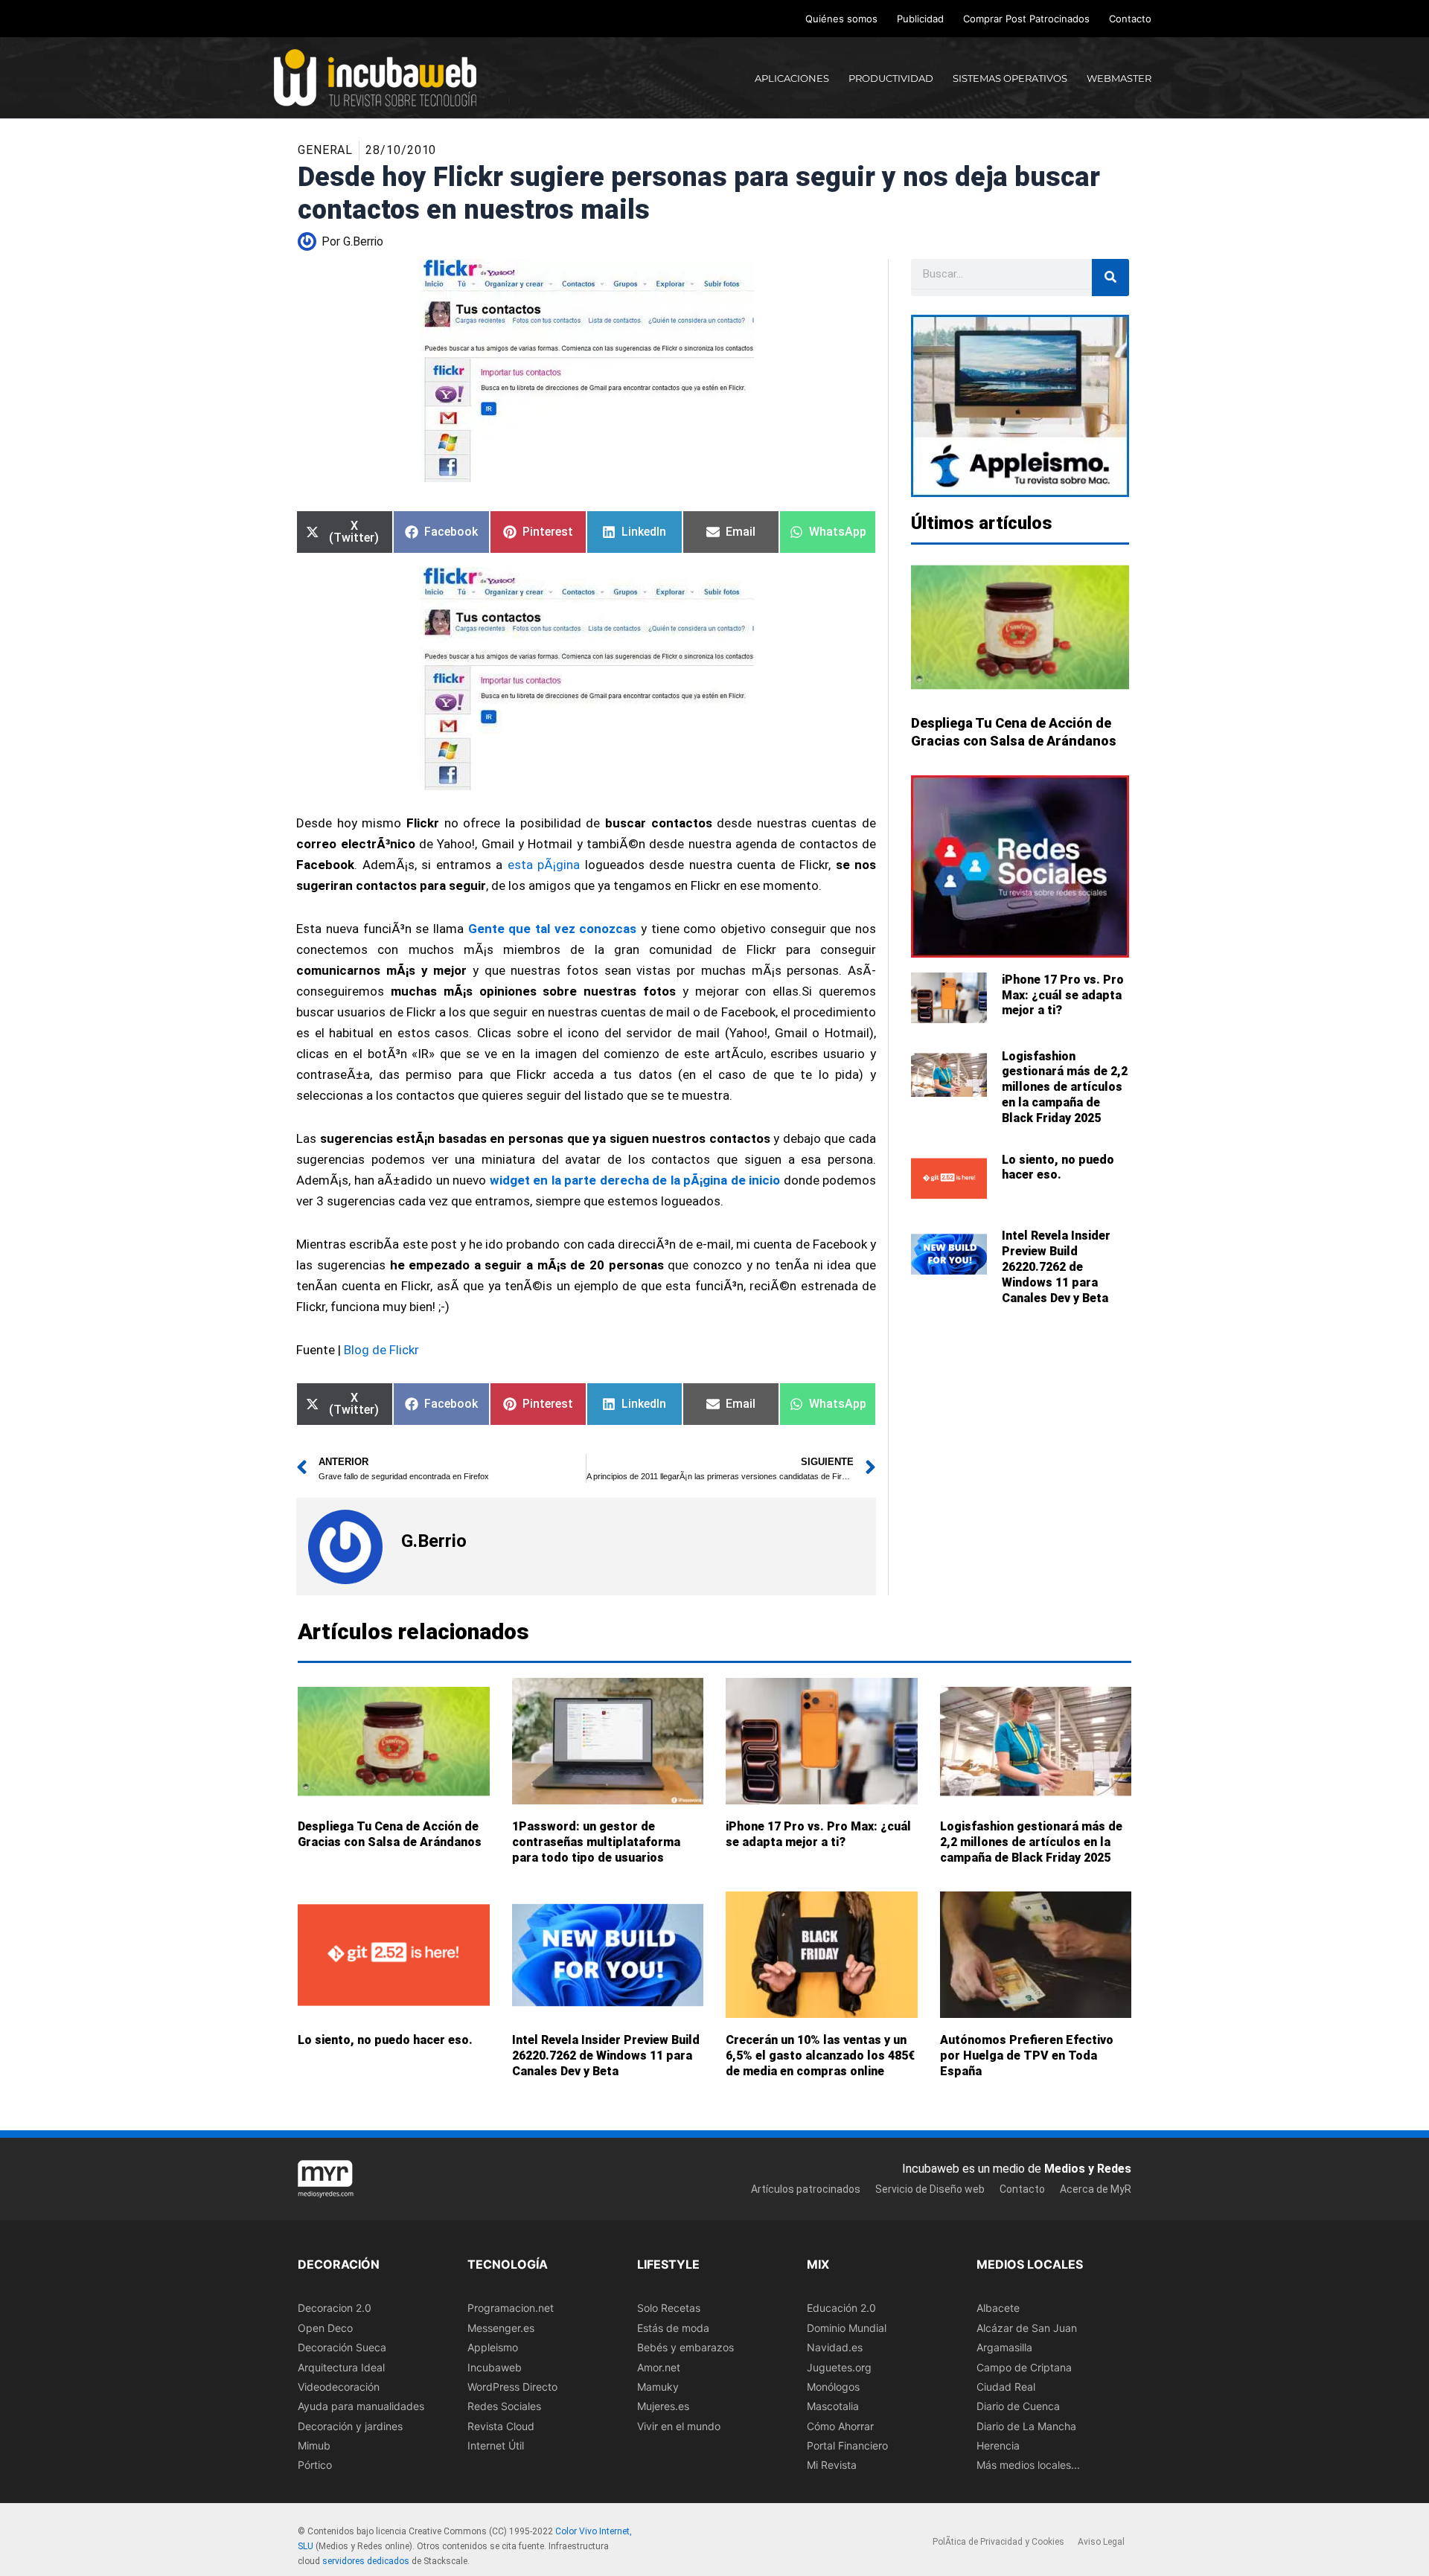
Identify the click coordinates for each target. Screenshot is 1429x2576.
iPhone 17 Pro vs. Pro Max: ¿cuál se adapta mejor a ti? (1063, 995)
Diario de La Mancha (1026, 2425)
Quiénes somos (841, 19)
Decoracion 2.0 (335, 2308)
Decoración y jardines (350, 2425)
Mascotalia (833, 2406)
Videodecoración (339, 2387)
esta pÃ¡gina (544, 865)
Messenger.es (501, 2327)
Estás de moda (673, 2327)
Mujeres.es (663, 2406)
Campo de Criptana (1024, 2367)
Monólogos (833, 2387)
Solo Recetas (669, 2308)
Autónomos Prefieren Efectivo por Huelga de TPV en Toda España (1027, 2056)
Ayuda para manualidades (361, 2406)
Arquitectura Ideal (341, 2367)
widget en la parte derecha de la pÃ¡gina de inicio (635, 1180)
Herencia (998, 2445)
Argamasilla (1004, 2347)
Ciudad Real (1006, 2387)
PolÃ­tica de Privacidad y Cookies (998, 2542)
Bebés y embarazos (685, 2347)
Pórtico (315, 2465)
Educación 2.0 (841, 2308)
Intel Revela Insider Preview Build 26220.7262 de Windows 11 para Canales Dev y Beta (1056, 1266)
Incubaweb (495, 2367)
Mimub (314, 2445)
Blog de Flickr (380, 1350)
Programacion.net (511, 2308)
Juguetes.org (839, 2367)
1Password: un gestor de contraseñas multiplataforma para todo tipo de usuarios (596, 1842)
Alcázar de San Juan (1027, 2327)
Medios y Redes (1088, 2169)
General (325, 150)
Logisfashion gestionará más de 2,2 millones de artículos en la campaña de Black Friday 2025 (1065, 1087)
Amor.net (659, 2367)
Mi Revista (832, 2465)
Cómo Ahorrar (840, 2425)
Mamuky (658, 2387)
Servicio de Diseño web (930, 2188)
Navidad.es (835, 2347)
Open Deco (325, 2327)
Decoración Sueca (342, 2347)
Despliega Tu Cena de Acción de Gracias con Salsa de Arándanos (390, 1834)
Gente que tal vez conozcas (553, 929)
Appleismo (493, 2347)
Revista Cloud (501, 2425)
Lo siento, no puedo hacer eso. (1058, 1167)
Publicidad (920, 19)
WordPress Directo (512, 2387)
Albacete (998, 2308)
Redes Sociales (504, 2406)
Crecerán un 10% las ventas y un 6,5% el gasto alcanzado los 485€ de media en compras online (820, 2056)
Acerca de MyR (1096, 2188)
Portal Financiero (847, 2445)
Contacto (1130, 19)
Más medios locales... (1028, 2465)
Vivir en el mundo (679, 2425)
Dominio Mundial (847, 2327)
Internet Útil (496, 2445)
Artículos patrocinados (806, 2188)
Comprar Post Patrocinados (1026, 19)
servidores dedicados (366, 2560)
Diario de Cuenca (1018, 2406)
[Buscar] (1110, 278)
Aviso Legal (1101, 2542)
